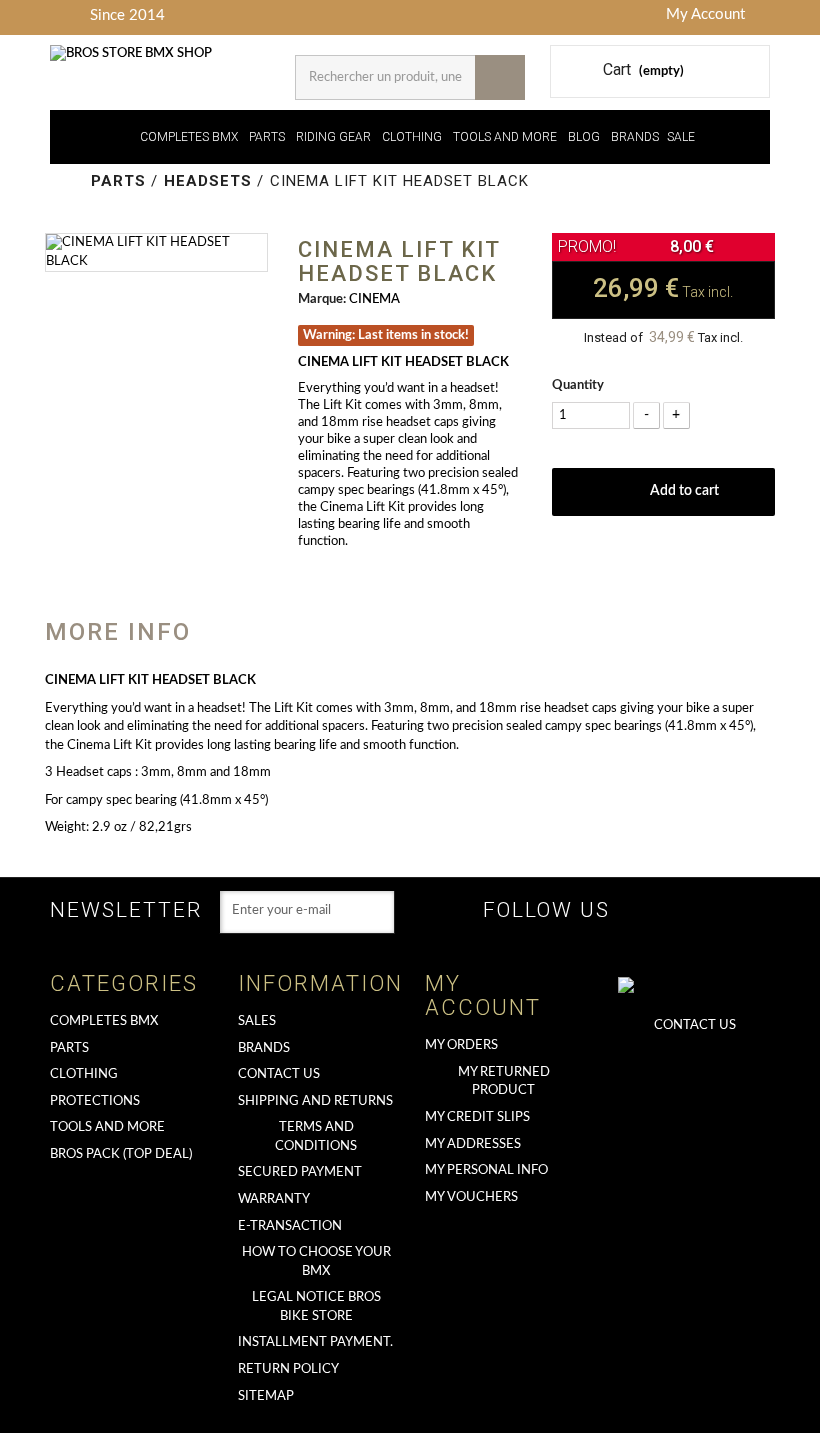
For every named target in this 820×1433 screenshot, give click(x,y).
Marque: (322, 299)
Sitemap (266, 1396)
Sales (257, 1021)
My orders (461, 1045)
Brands (264, 1048)
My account (483, 995)
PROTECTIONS (95, 1101)
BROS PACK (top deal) (121, 1154)
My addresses (473, 1144)
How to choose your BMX (316, 1262)
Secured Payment (300, 1172)
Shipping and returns (315, 1101)
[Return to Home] (72, 181)
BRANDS (635, 137)
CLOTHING (412, 137)
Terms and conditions (316, 1137)
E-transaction (290, 1226)
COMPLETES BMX (189, 137)
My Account (705, 14)
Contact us (279, 1074)
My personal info (486, 1170)
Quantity (578, 385)
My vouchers (471, 1197)
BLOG (584, 137)
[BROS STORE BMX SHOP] (140, 54)
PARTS (267, 137)
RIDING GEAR (333, 137)
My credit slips (477, 1117)
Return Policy (288, 1369)
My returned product (504, 1082)
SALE (681, 137)
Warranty (274, 1199)
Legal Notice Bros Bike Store (316, 1307)
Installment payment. (315, 1342)
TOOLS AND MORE (505, 137)
